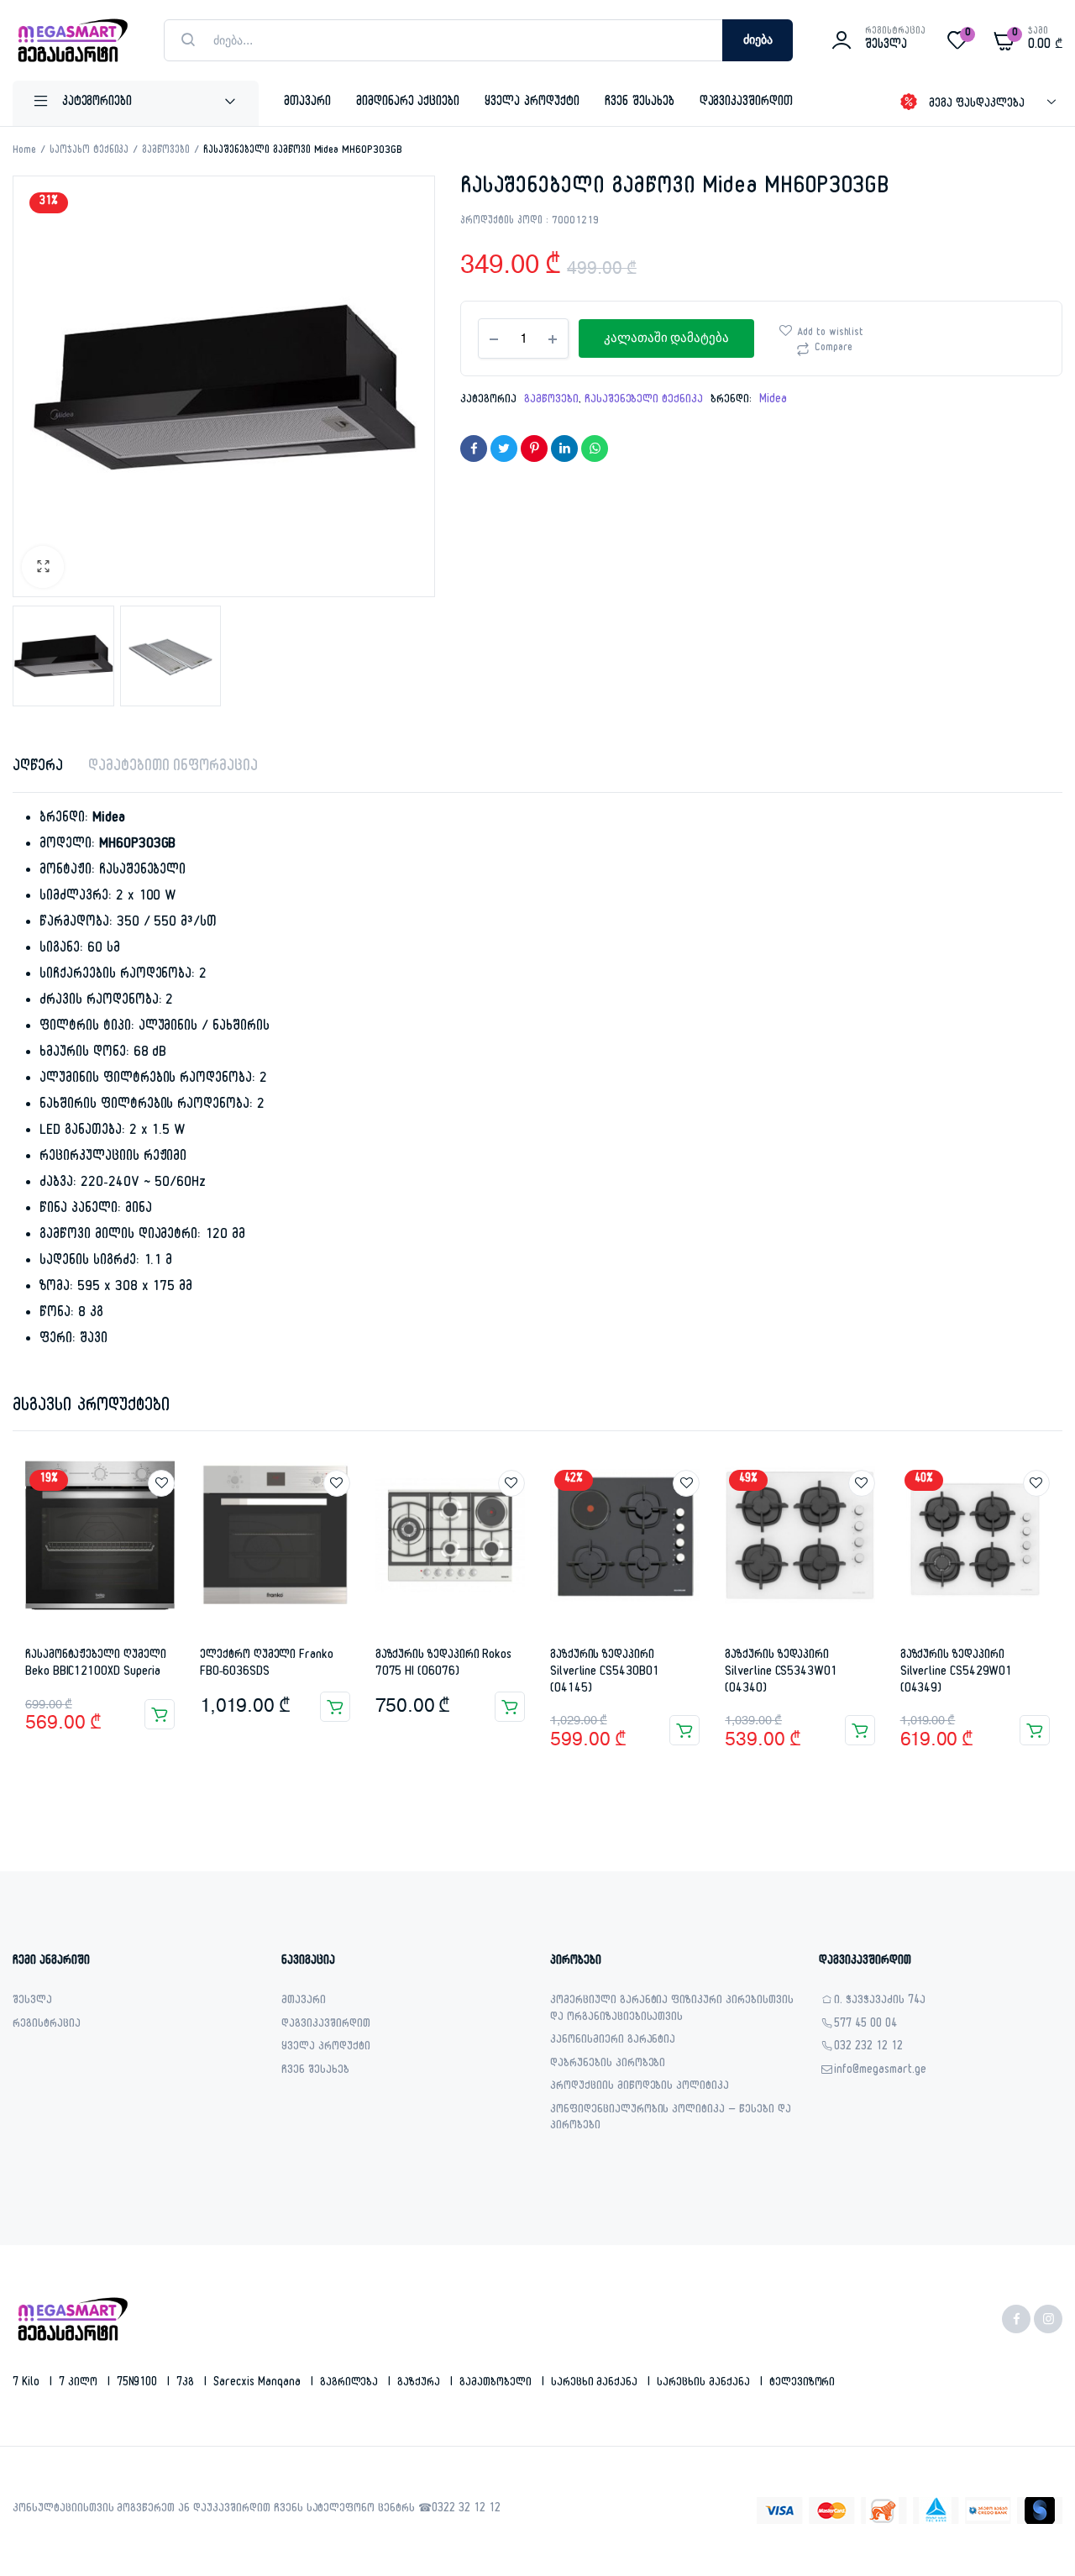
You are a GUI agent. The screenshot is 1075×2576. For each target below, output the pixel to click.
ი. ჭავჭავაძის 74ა (880, 2002)
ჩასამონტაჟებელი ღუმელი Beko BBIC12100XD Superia (95, 1664)
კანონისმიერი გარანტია (613, 2041)
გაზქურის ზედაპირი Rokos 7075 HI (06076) (443, 1664)
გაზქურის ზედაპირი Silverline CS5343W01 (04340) (781, 1672)
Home (24, 151)
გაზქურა (420, 2384)
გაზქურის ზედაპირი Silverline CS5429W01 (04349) (957, 1672)
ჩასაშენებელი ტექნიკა (644, 401)
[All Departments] (136, 103)
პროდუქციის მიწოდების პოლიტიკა (640, 2088)
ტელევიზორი (802, 2384)
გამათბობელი (497, 2384)
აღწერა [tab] (38, 768)
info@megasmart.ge (880, 2072)
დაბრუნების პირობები (608, 2065)
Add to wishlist (831, 333)
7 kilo (28, 2384)
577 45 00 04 (865, 2025)
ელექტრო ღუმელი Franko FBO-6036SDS (267, 1664)
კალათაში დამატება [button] (160, 1714)
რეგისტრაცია (47, 2025)
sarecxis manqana (259, 2384)
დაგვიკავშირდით (747, 103)
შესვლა (32, 2002)
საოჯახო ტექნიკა (89, 151)
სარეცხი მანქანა (596, 2384)
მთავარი (307, 103)
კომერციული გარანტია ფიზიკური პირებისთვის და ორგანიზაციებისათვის (672, 2010)
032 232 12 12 (868, 2048)
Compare (834, 349)
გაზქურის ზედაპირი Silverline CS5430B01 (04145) (605, 1672)
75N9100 (139, 2384)
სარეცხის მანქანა (705, 2384)
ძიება (758, 40)
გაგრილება (351, 2384)
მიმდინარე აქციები (408, 103)
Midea (773, 401)
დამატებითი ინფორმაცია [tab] (173, 768)
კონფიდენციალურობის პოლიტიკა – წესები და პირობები (671, 2120)
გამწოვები (166, 151)
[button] (43, 567)
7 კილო (80, 2384)
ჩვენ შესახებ (640, 103)
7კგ (187, 2384)
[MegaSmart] (71, 40)
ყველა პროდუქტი (532, 103)
